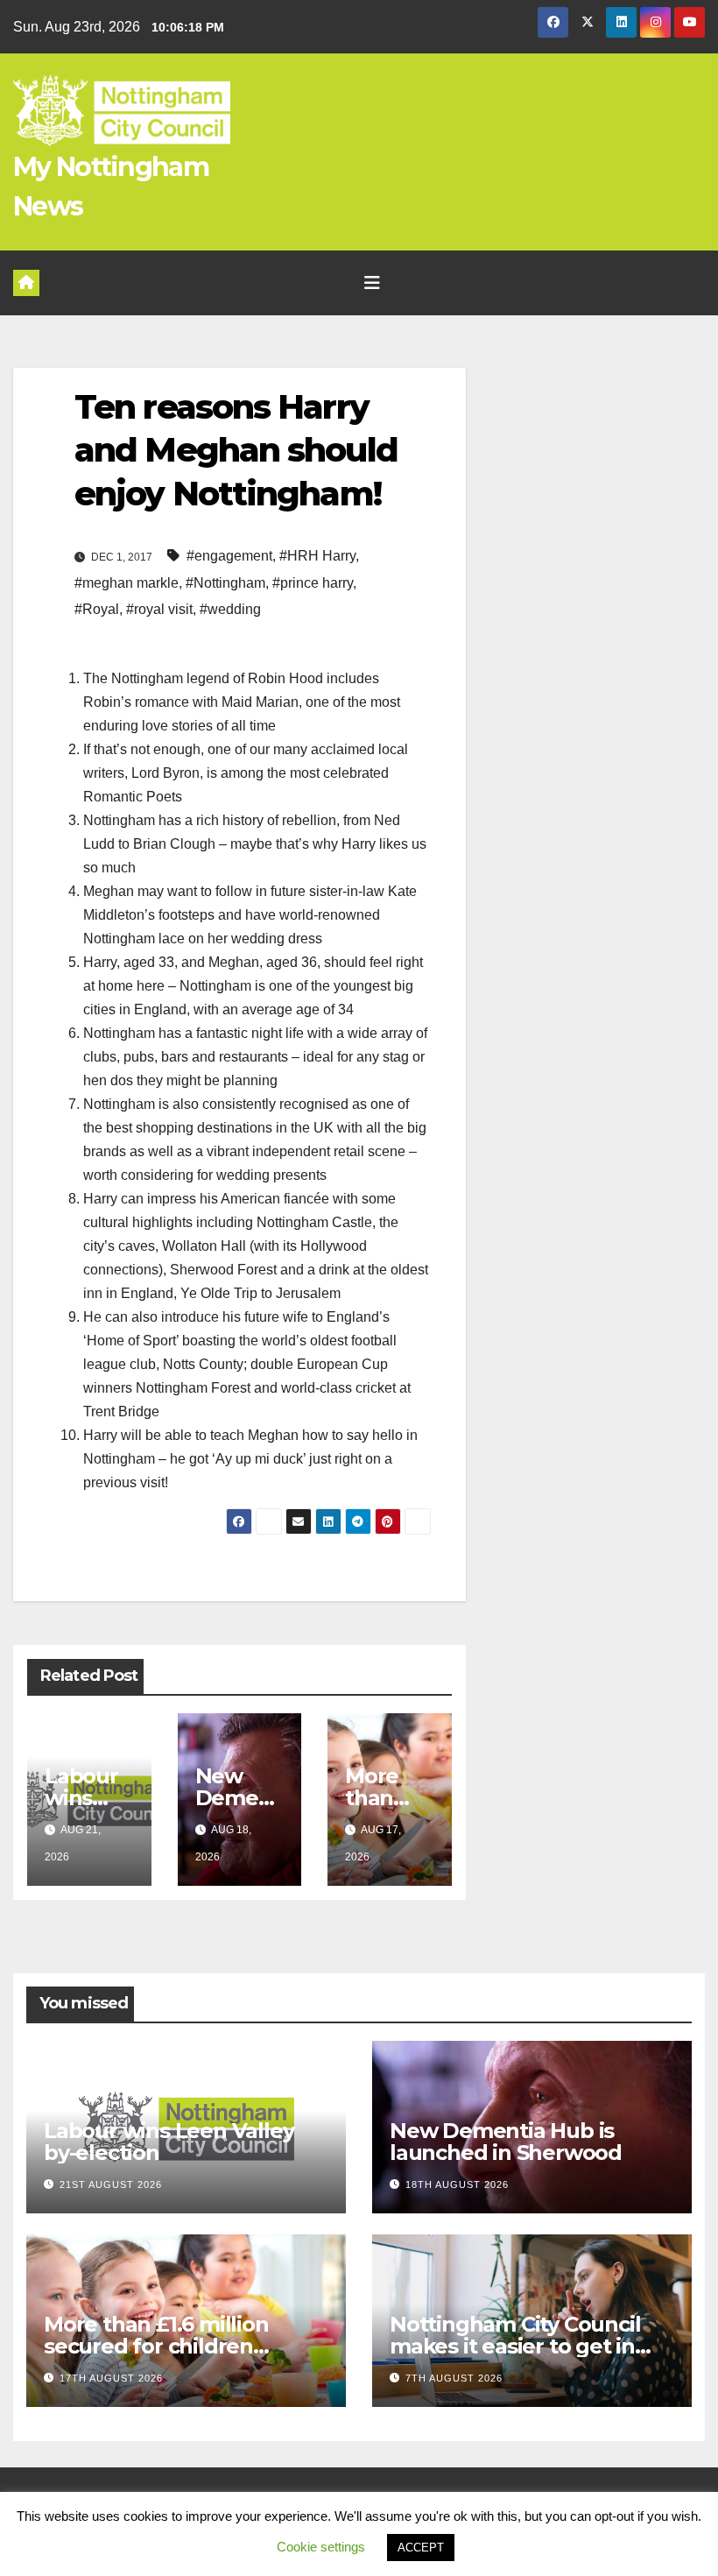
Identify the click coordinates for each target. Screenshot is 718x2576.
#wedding (230, 609)
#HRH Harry (317, 556)
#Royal (97, 609)
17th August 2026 (111, 2378)
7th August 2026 (454, 2378)
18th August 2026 (457, 2184)
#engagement (229, 556)
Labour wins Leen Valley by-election (169, 2142)
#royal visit (159, 609)
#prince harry (313, 583)
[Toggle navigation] (372, 283)
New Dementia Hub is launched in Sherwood (506, 2142)
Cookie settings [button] (321, 2547)
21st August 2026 (111, 2184)
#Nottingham (225, 583)
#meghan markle (127, 583)
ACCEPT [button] (421, 2548)
